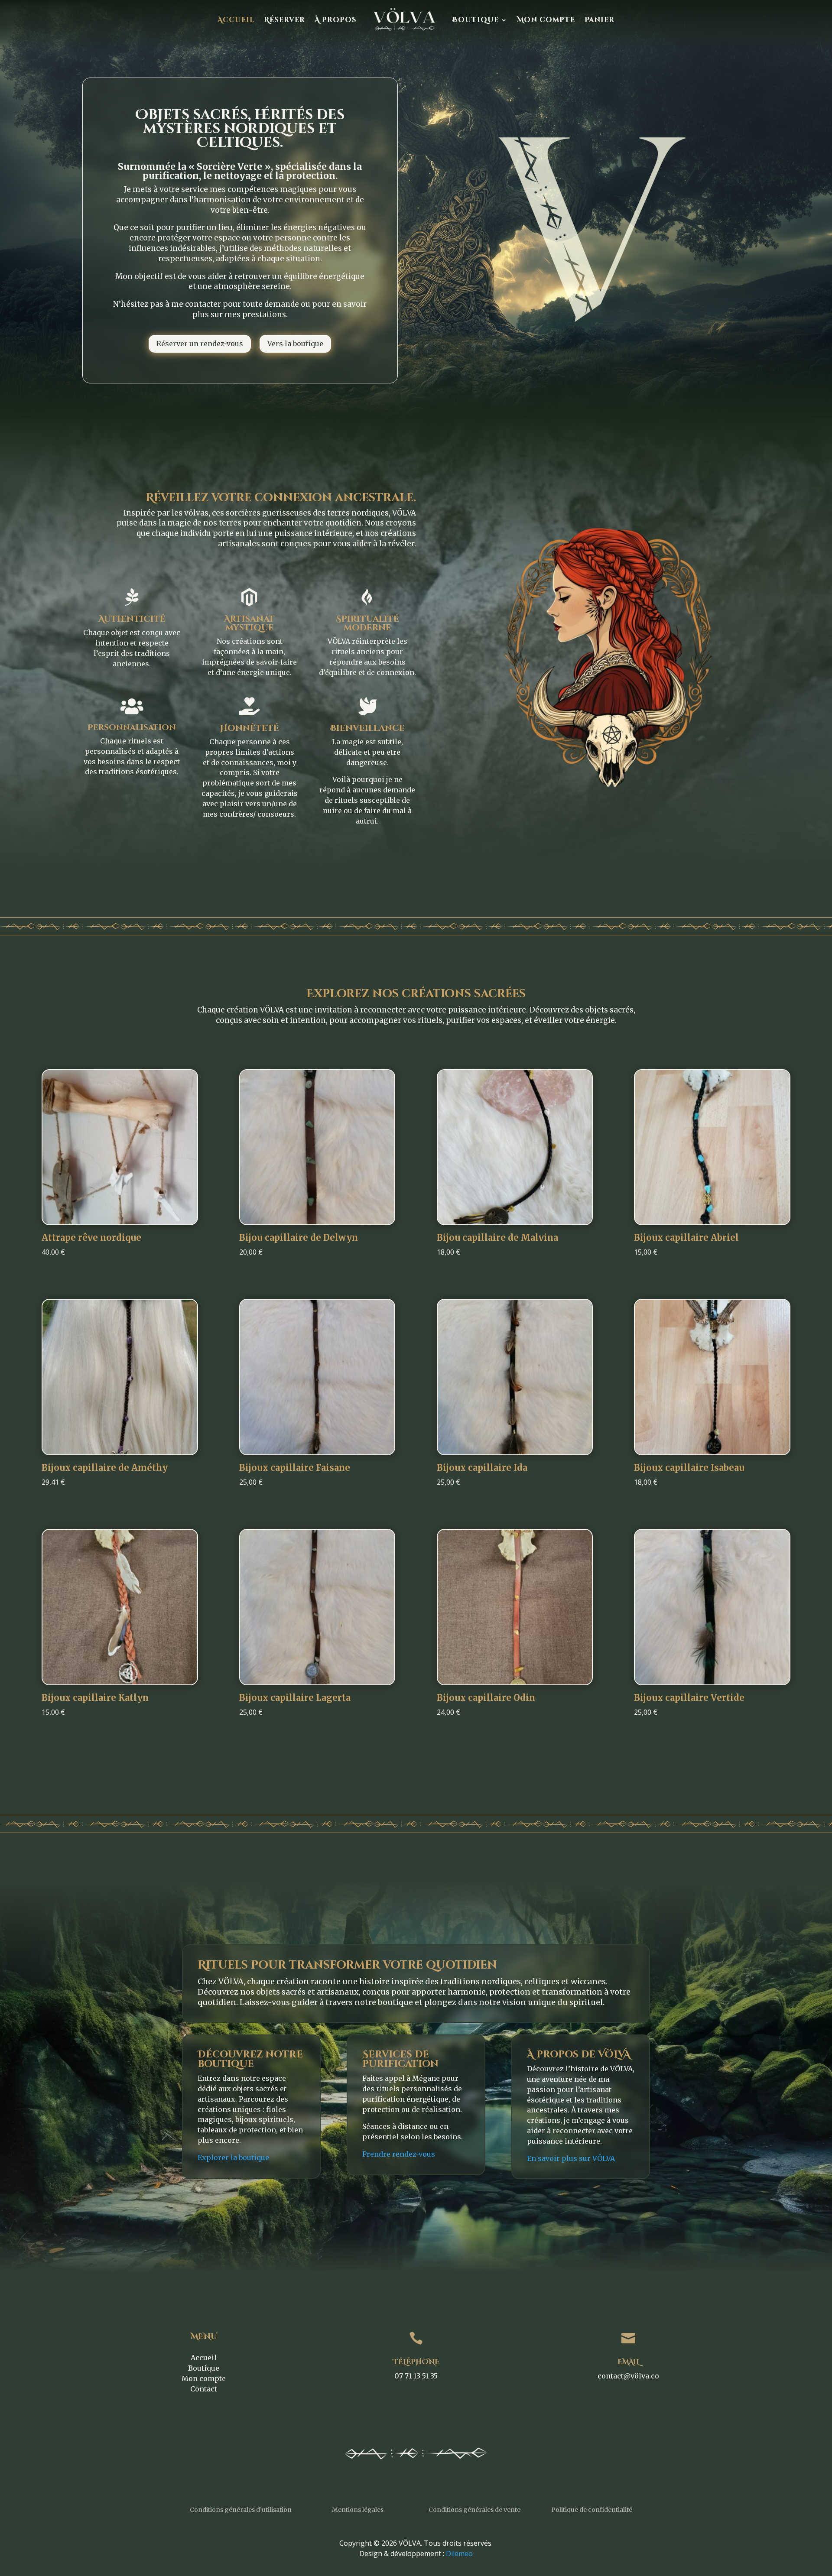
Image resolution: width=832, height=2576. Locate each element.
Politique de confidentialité (592, 2510)
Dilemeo (459, 2553)
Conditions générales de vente (474, 2510)
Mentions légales (358, 2510)
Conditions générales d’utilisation (241, 2510)
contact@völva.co (628, 2376)
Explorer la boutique (233, 2157)
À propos (336, 20)
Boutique (476, 20)
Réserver (284, 20)
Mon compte (546, 20)
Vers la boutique (295, 344)
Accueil (236, 20)
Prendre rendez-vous (399, 2154)
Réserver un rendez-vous (200, 344)
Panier (600, 20)
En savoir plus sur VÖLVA (571, 2158)
